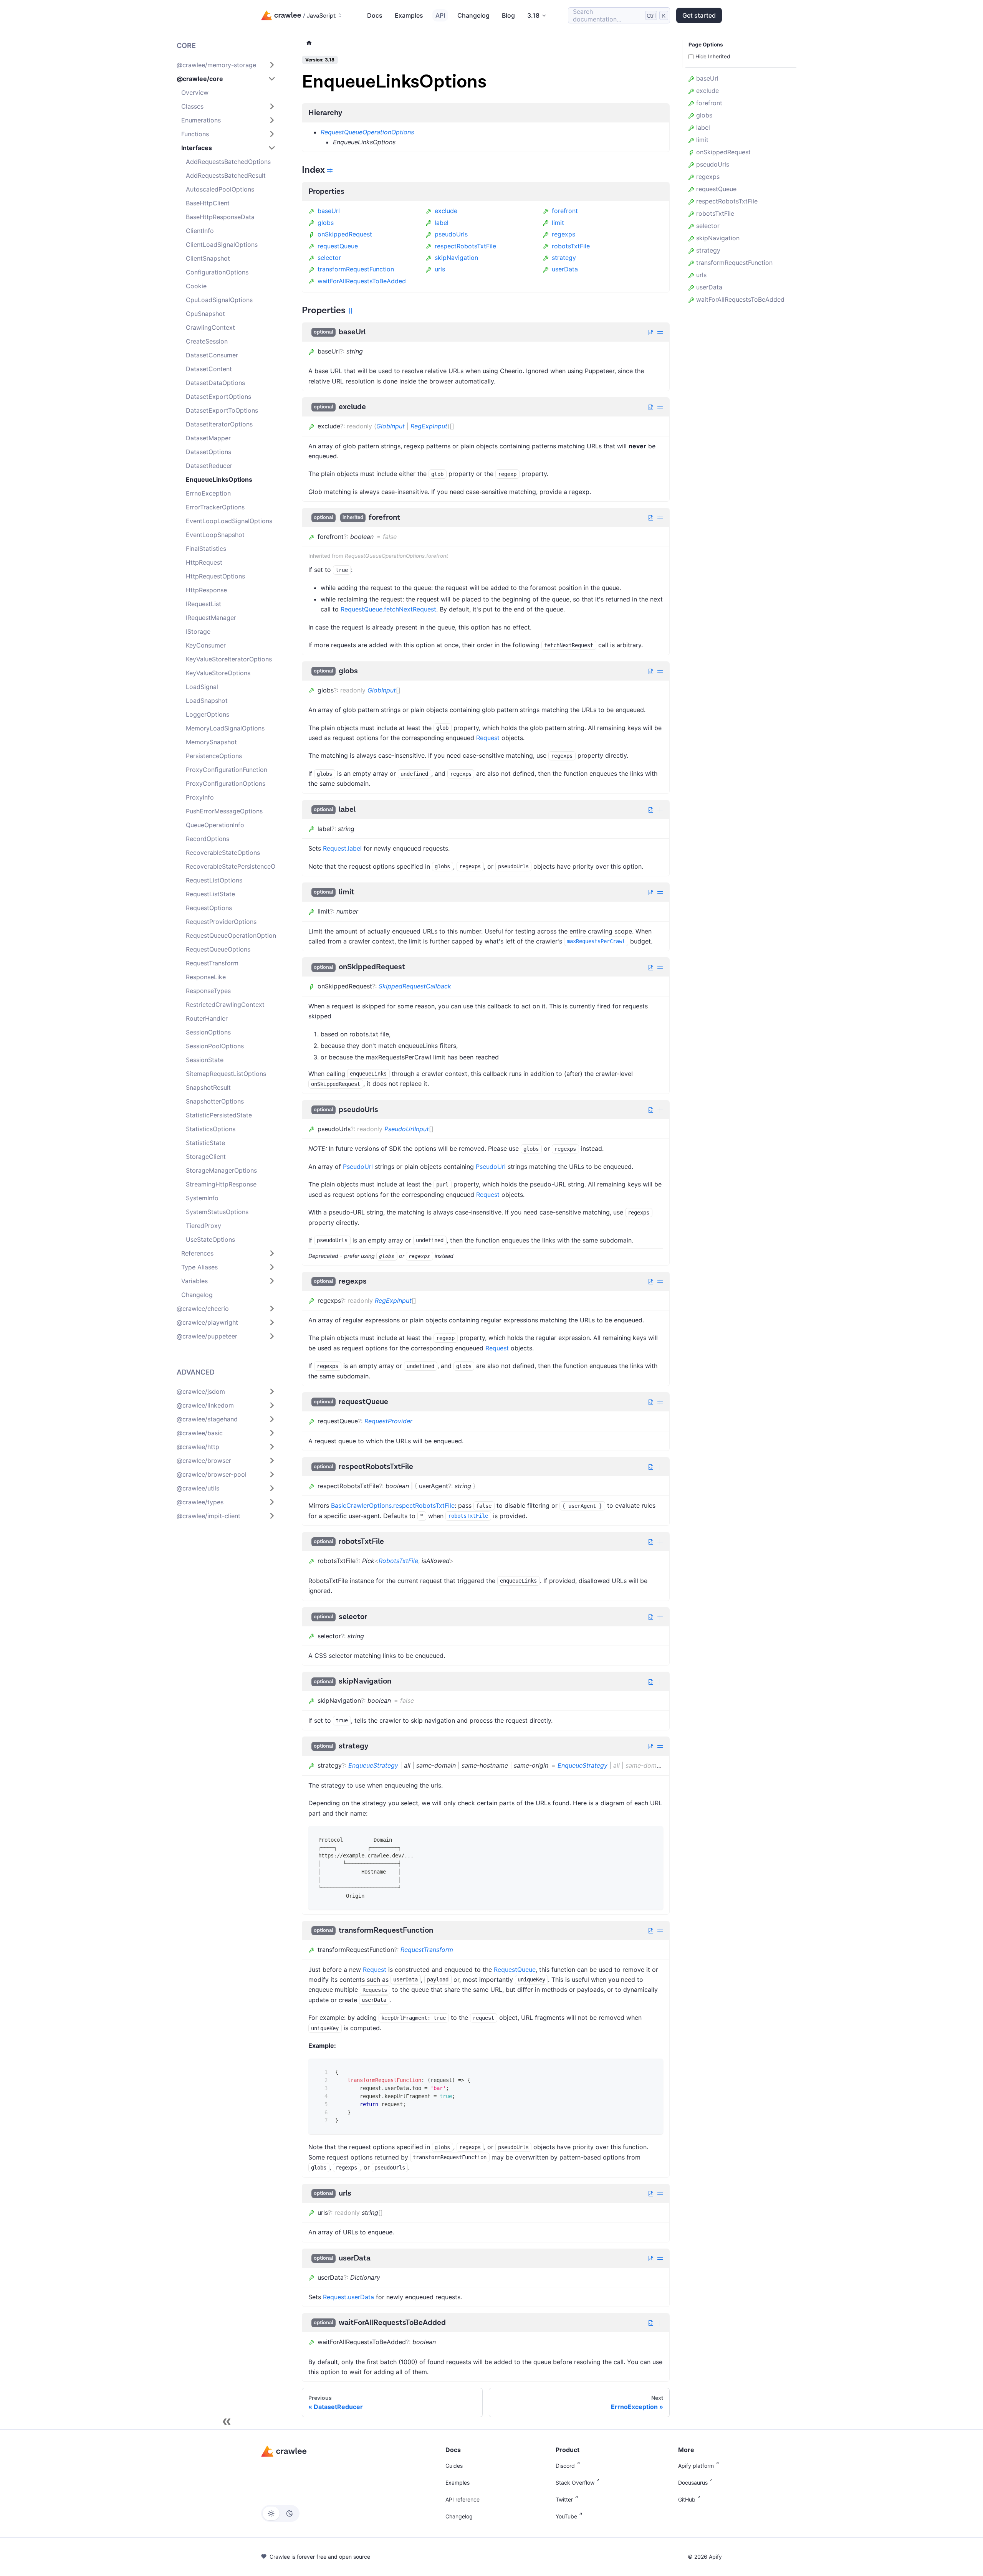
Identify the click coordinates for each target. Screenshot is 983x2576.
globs (326, 223)
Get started (699, 15)
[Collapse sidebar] (227, 2422)
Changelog (473, 15)
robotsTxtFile (571, 246)
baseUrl (329, 211)
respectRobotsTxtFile (465, 246)
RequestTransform (427, 1950)
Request (488, 738)
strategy (564, 258)
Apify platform (696, 2466)
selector (329, 258)
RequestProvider (388, 1421)
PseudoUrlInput (407, 1129)
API (440, 15)
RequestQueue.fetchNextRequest (388, 609)
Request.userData (348, 2297)
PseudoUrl (358, 1167)
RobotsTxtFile (398, 1561)
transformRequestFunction (356, 269)
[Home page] (309, 43)
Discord (565, 2466)
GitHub (687, 2499)
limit (558, 223)
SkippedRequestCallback (415, 986)
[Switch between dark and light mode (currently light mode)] (280, 2513)
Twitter (564, 2499)
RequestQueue (515, 1970)
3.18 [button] (533, 15)
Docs (375, 15)
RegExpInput (429, 426)
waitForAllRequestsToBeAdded (362, 281)
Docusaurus (693, 2483)
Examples (409, 15)
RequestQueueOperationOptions (367, 132)
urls (440, 269)
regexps (563, 234)
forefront (565, 211)
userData (565, 269)
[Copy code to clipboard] (652, 1837)
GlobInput (391, 426)
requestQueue (338, 246)
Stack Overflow (575, 2483)
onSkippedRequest (345, 234)
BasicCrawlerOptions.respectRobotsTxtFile (393, 1505)
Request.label (342, 848)
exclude (446, 211)
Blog (508, 15)
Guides (454, 2466)
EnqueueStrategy (373, 1765)
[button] (226, 65)
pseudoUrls (451, 234)
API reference (463, 2499)
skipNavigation (456, 258)
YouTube (566, 2516)
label (442, 223)
